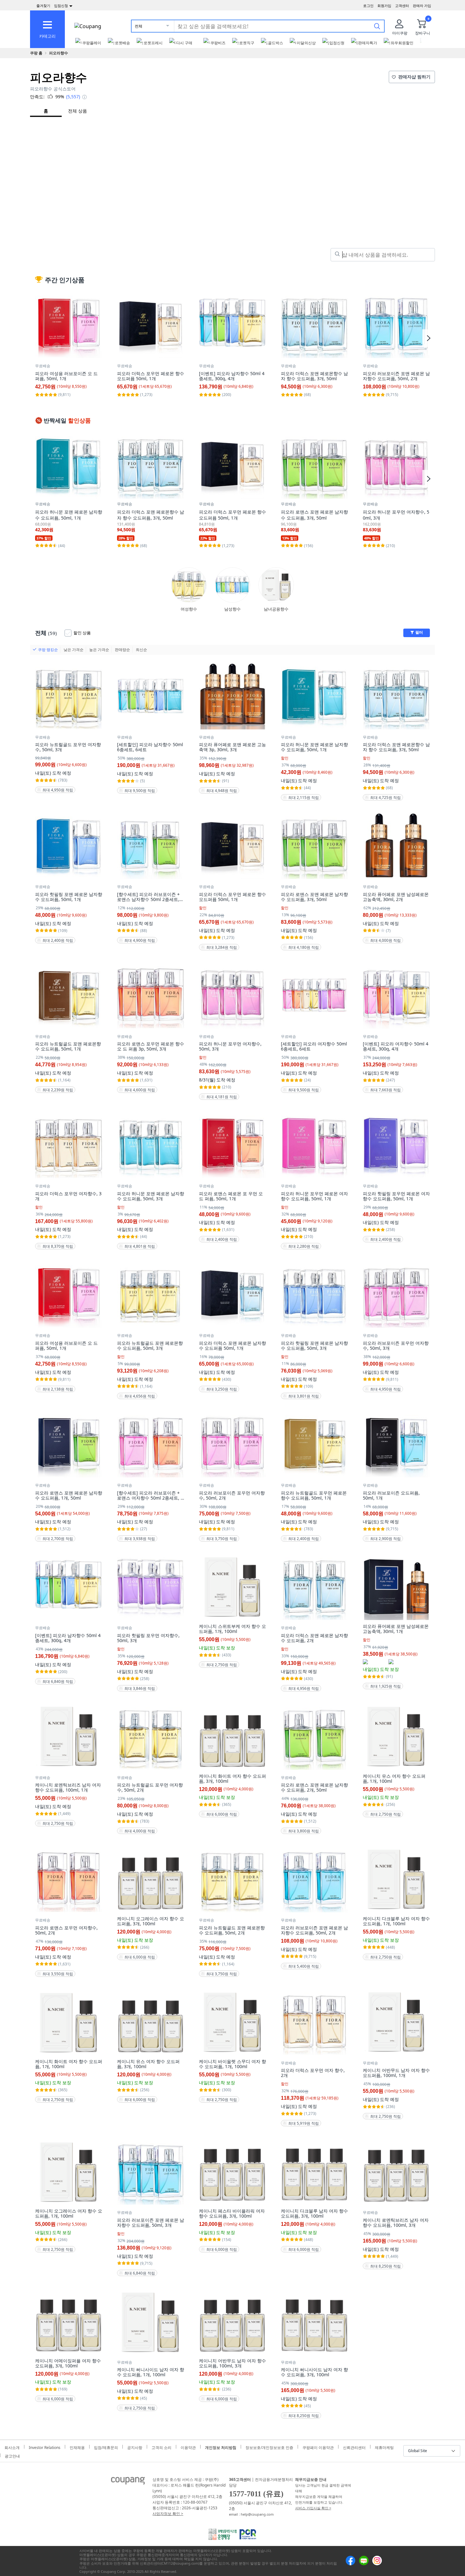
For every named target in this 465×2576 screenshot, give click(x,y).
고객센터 (402, 6)
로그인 (368, 6)
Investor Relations (45, 2447)
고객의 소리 (161, 2447)
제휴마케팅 (384, 2447)
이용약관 (188, 2447)
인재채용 (77, 2447)
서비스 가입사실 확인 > (313, 2508)
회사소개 (12, 2447)
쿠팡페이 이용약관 (318, 2447)
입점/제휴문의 (106, 2447)
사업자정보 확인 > (168, 2514)
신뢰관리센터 (354, 2447)
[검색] (377, 26)
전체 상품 (77, 111)
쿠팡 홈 (36, 53)
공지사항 (135, 2447)
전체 (139, 26)
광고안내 (12, 2455)
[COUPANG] (128, 2482)
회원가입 (384, 6)
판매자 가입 (422, 6)
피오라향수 (59, 53)
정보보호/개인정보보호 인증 (269, 2447)
